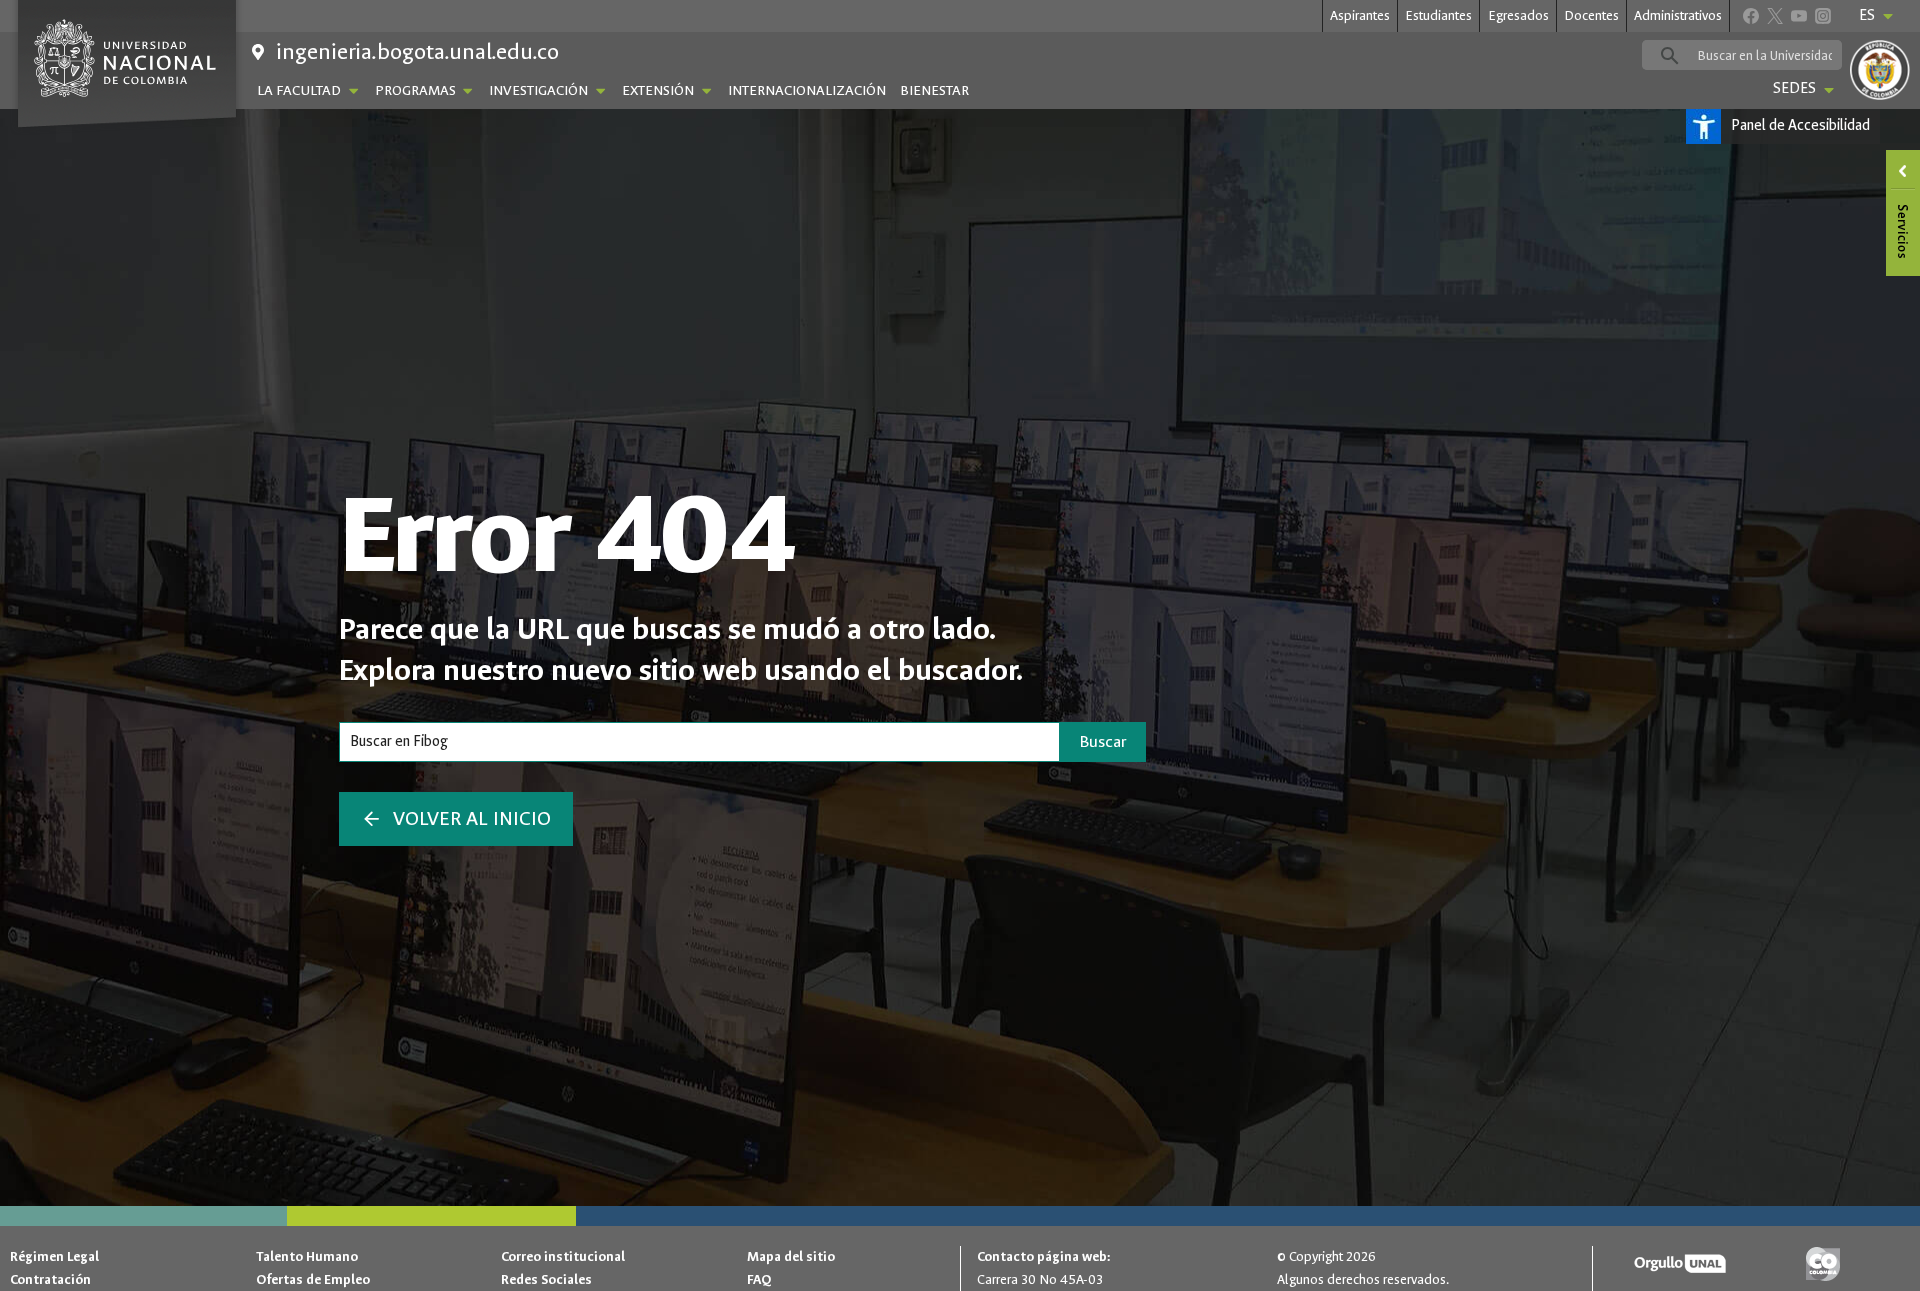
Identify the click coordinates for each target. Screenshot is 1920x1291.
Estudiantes (1438, 15)
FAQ (759, 1279)
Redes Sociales (546, 1279)
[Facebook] (1750, 15)
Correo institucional (563, 1256)
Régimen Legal (54, 1256)
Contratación (50, 1279)
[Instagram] (1822, 15)
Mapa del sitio (791, 1256)
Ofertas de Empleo (313, 1279)
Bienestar (934, 90)
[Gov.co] (1823, 1264)
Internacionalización (807, 90)
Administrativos (1678, 15)
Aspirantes (1360, 15)
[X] (1774, 15)
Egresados (1518, 15)
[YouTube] (1798, 15)
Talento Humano (307, 1256)
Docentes (1591, 15)
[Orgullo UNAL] (1680, 1264)
